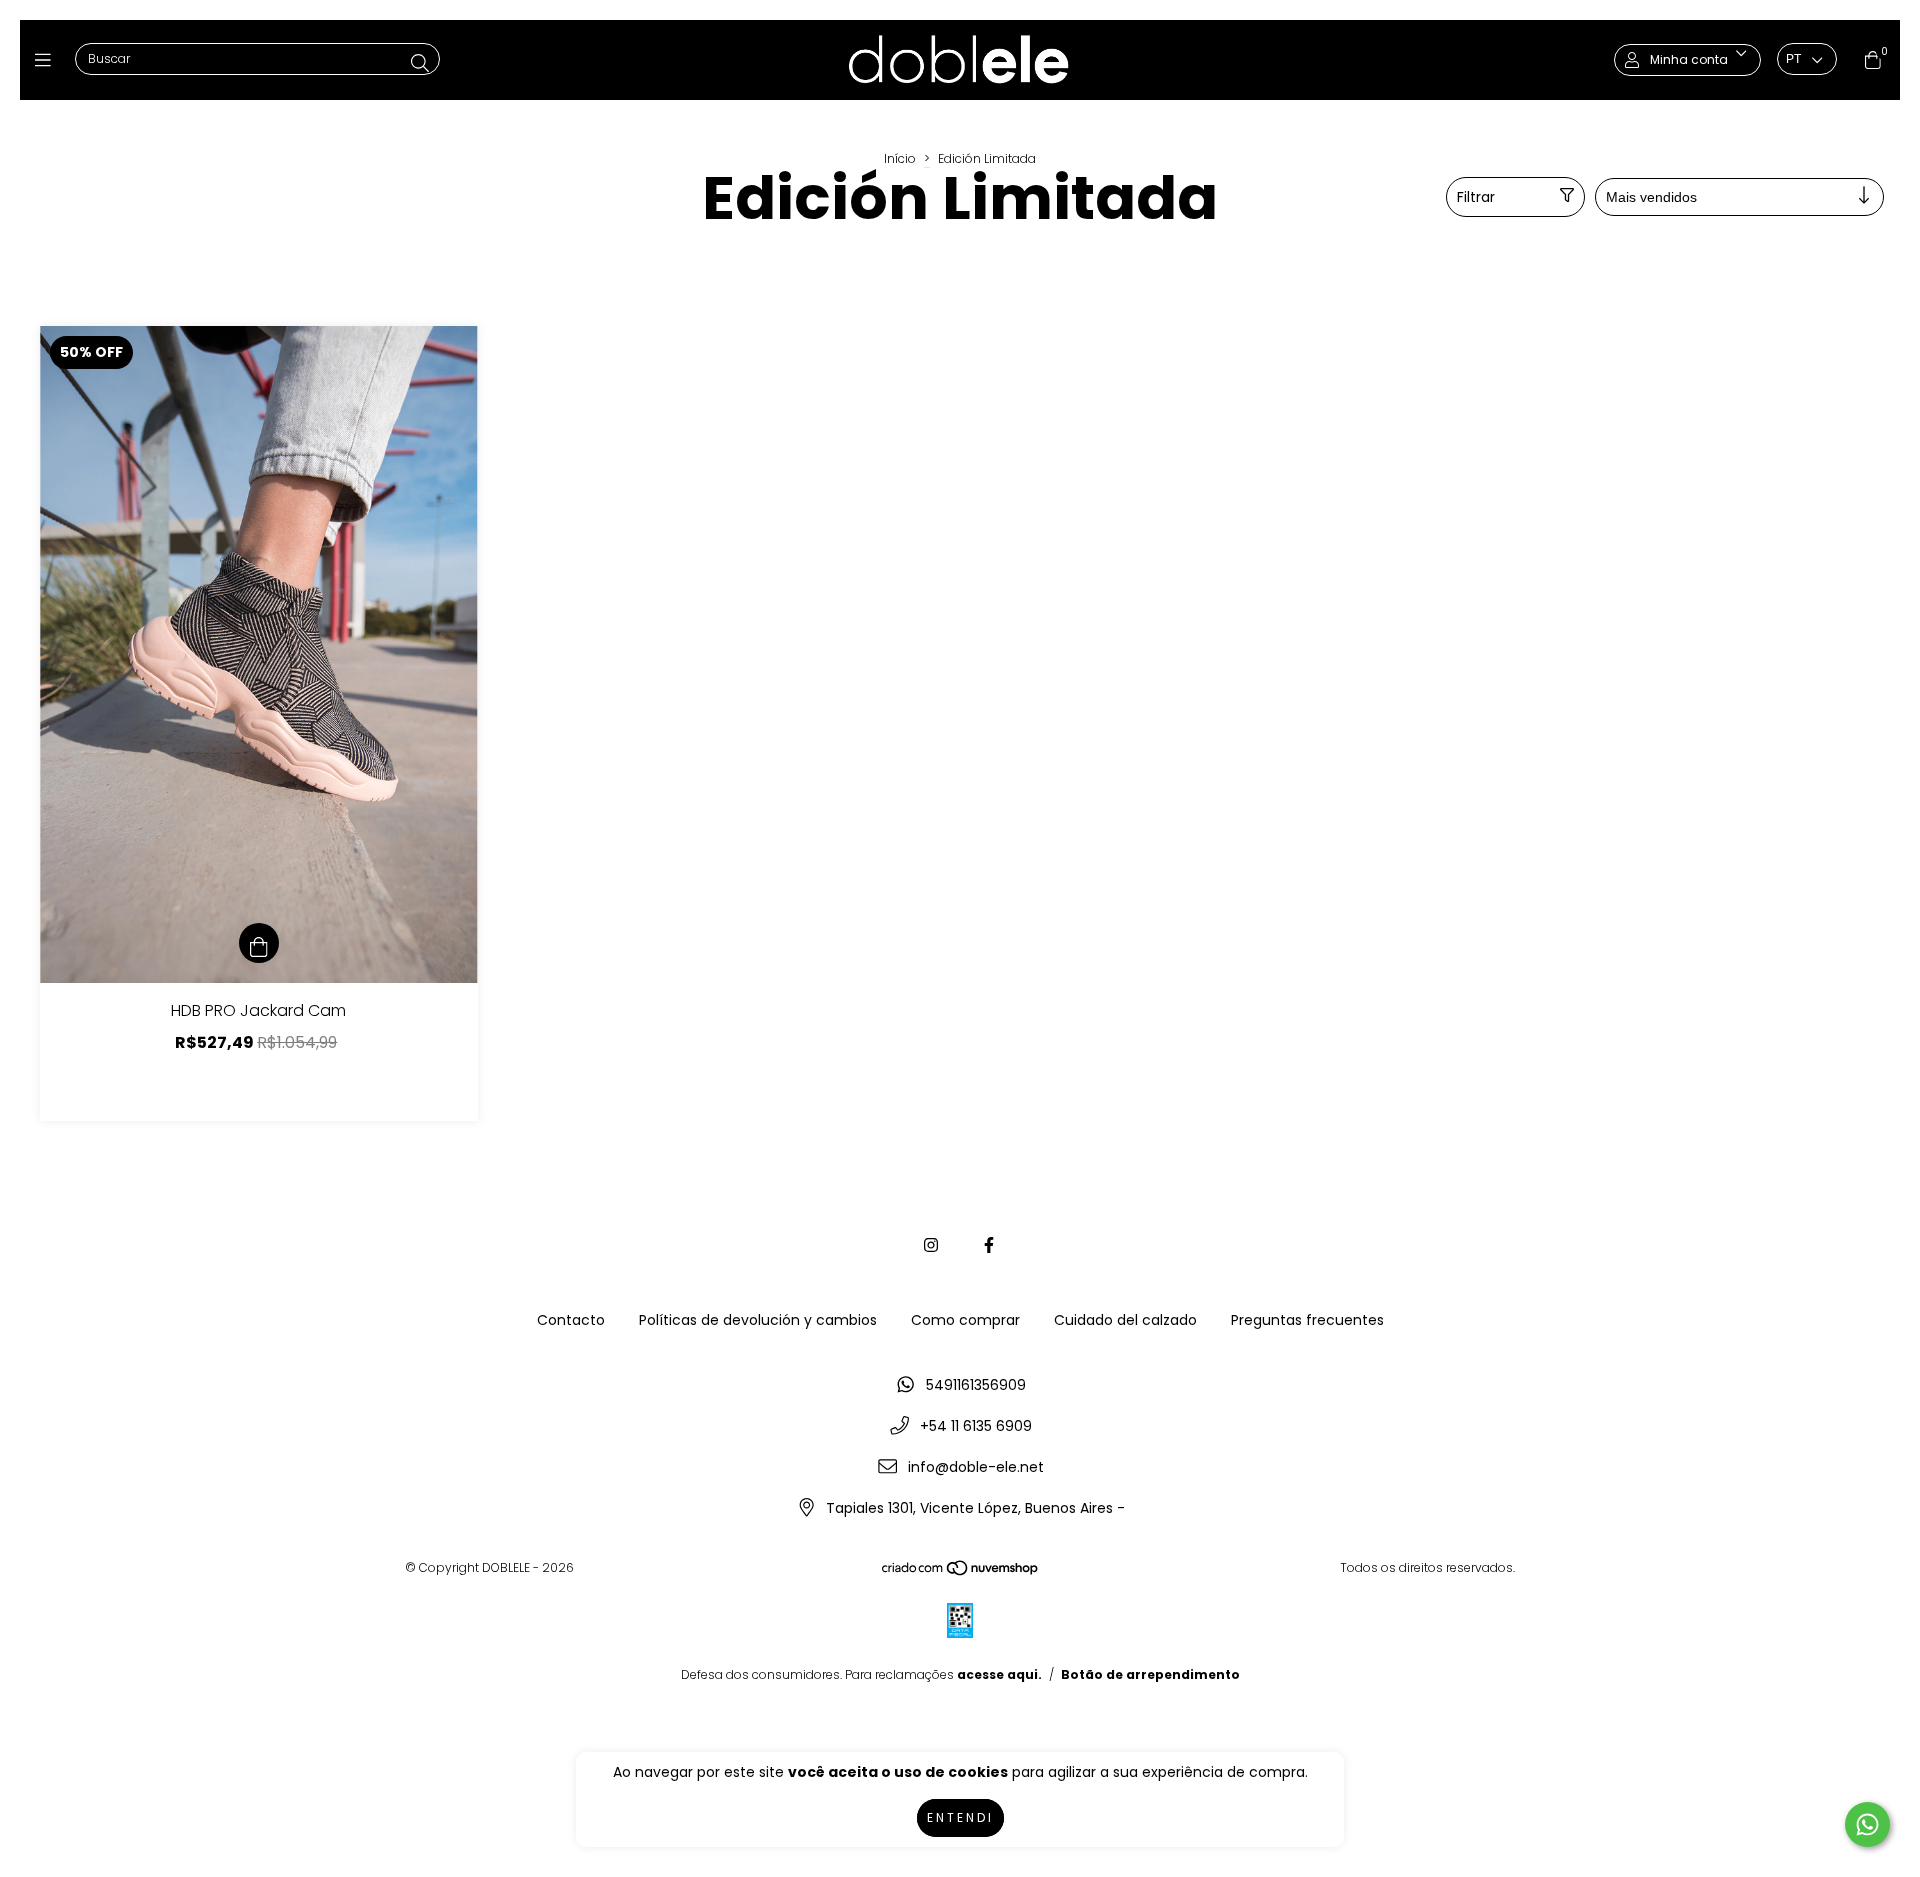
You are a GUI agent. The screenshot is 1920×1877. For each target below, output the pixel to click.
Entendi (960, 1817)
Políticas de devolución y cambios (758, 1320)
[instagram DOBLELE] (931, 1245)
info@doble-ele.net (976, 1467)
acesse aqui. (999, 1674)
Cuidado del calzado (1125, 1320)
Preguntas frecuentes (1307, 1320)
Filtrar (1476, 197)
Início (900, 158)
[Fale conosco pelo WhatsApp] (1867, 1824)
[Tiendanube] (961, 1571)
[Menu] (47, 59)
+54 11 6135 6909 (976, 1426)
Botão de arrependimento (1150, 1674)
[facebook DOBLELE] (989, 1245)
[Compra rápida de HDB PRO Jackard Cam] (259, 943)
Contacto (571, 1320)
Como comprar (965, 1320)
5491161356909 (976, 1385)
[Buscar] (420, 63)
